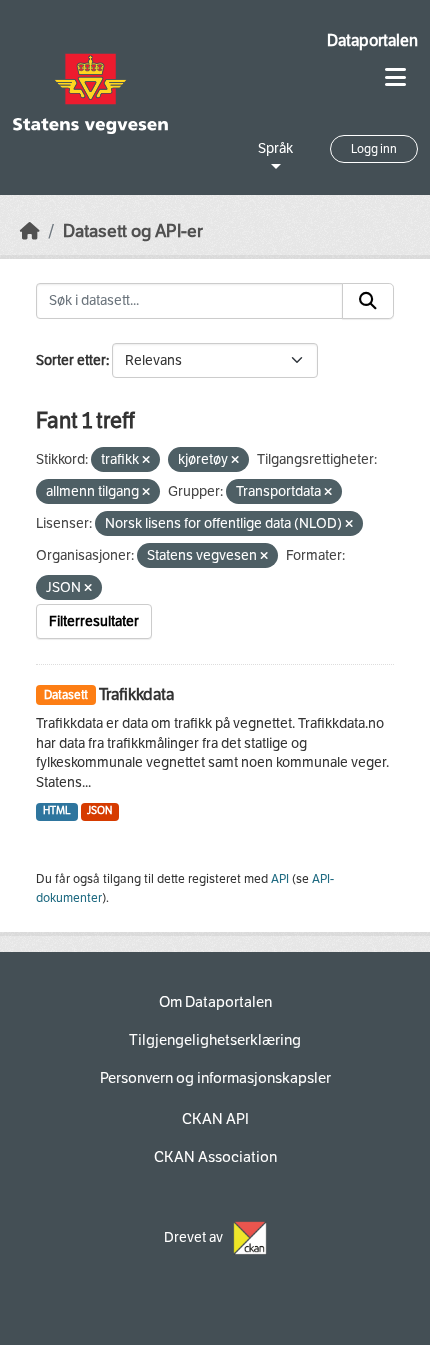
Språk (275, 148)
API (280, 879)
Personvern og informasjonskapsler (215, 1078)
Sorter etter (71, 360)
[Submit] (368, 301)
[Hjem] (30, 231)
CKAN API (215, 1119)
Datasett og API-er (133, 231)
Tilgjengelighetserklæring (215, 1040)
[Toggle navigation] (395, 77)
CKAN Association (215, 1157)
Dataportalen (372, 40)
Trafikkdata (136, 694)
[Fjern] (146, 460)
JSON (99, 810)
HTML (57, 810)
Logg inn (374, 149)
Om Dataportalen (215, 1002)
